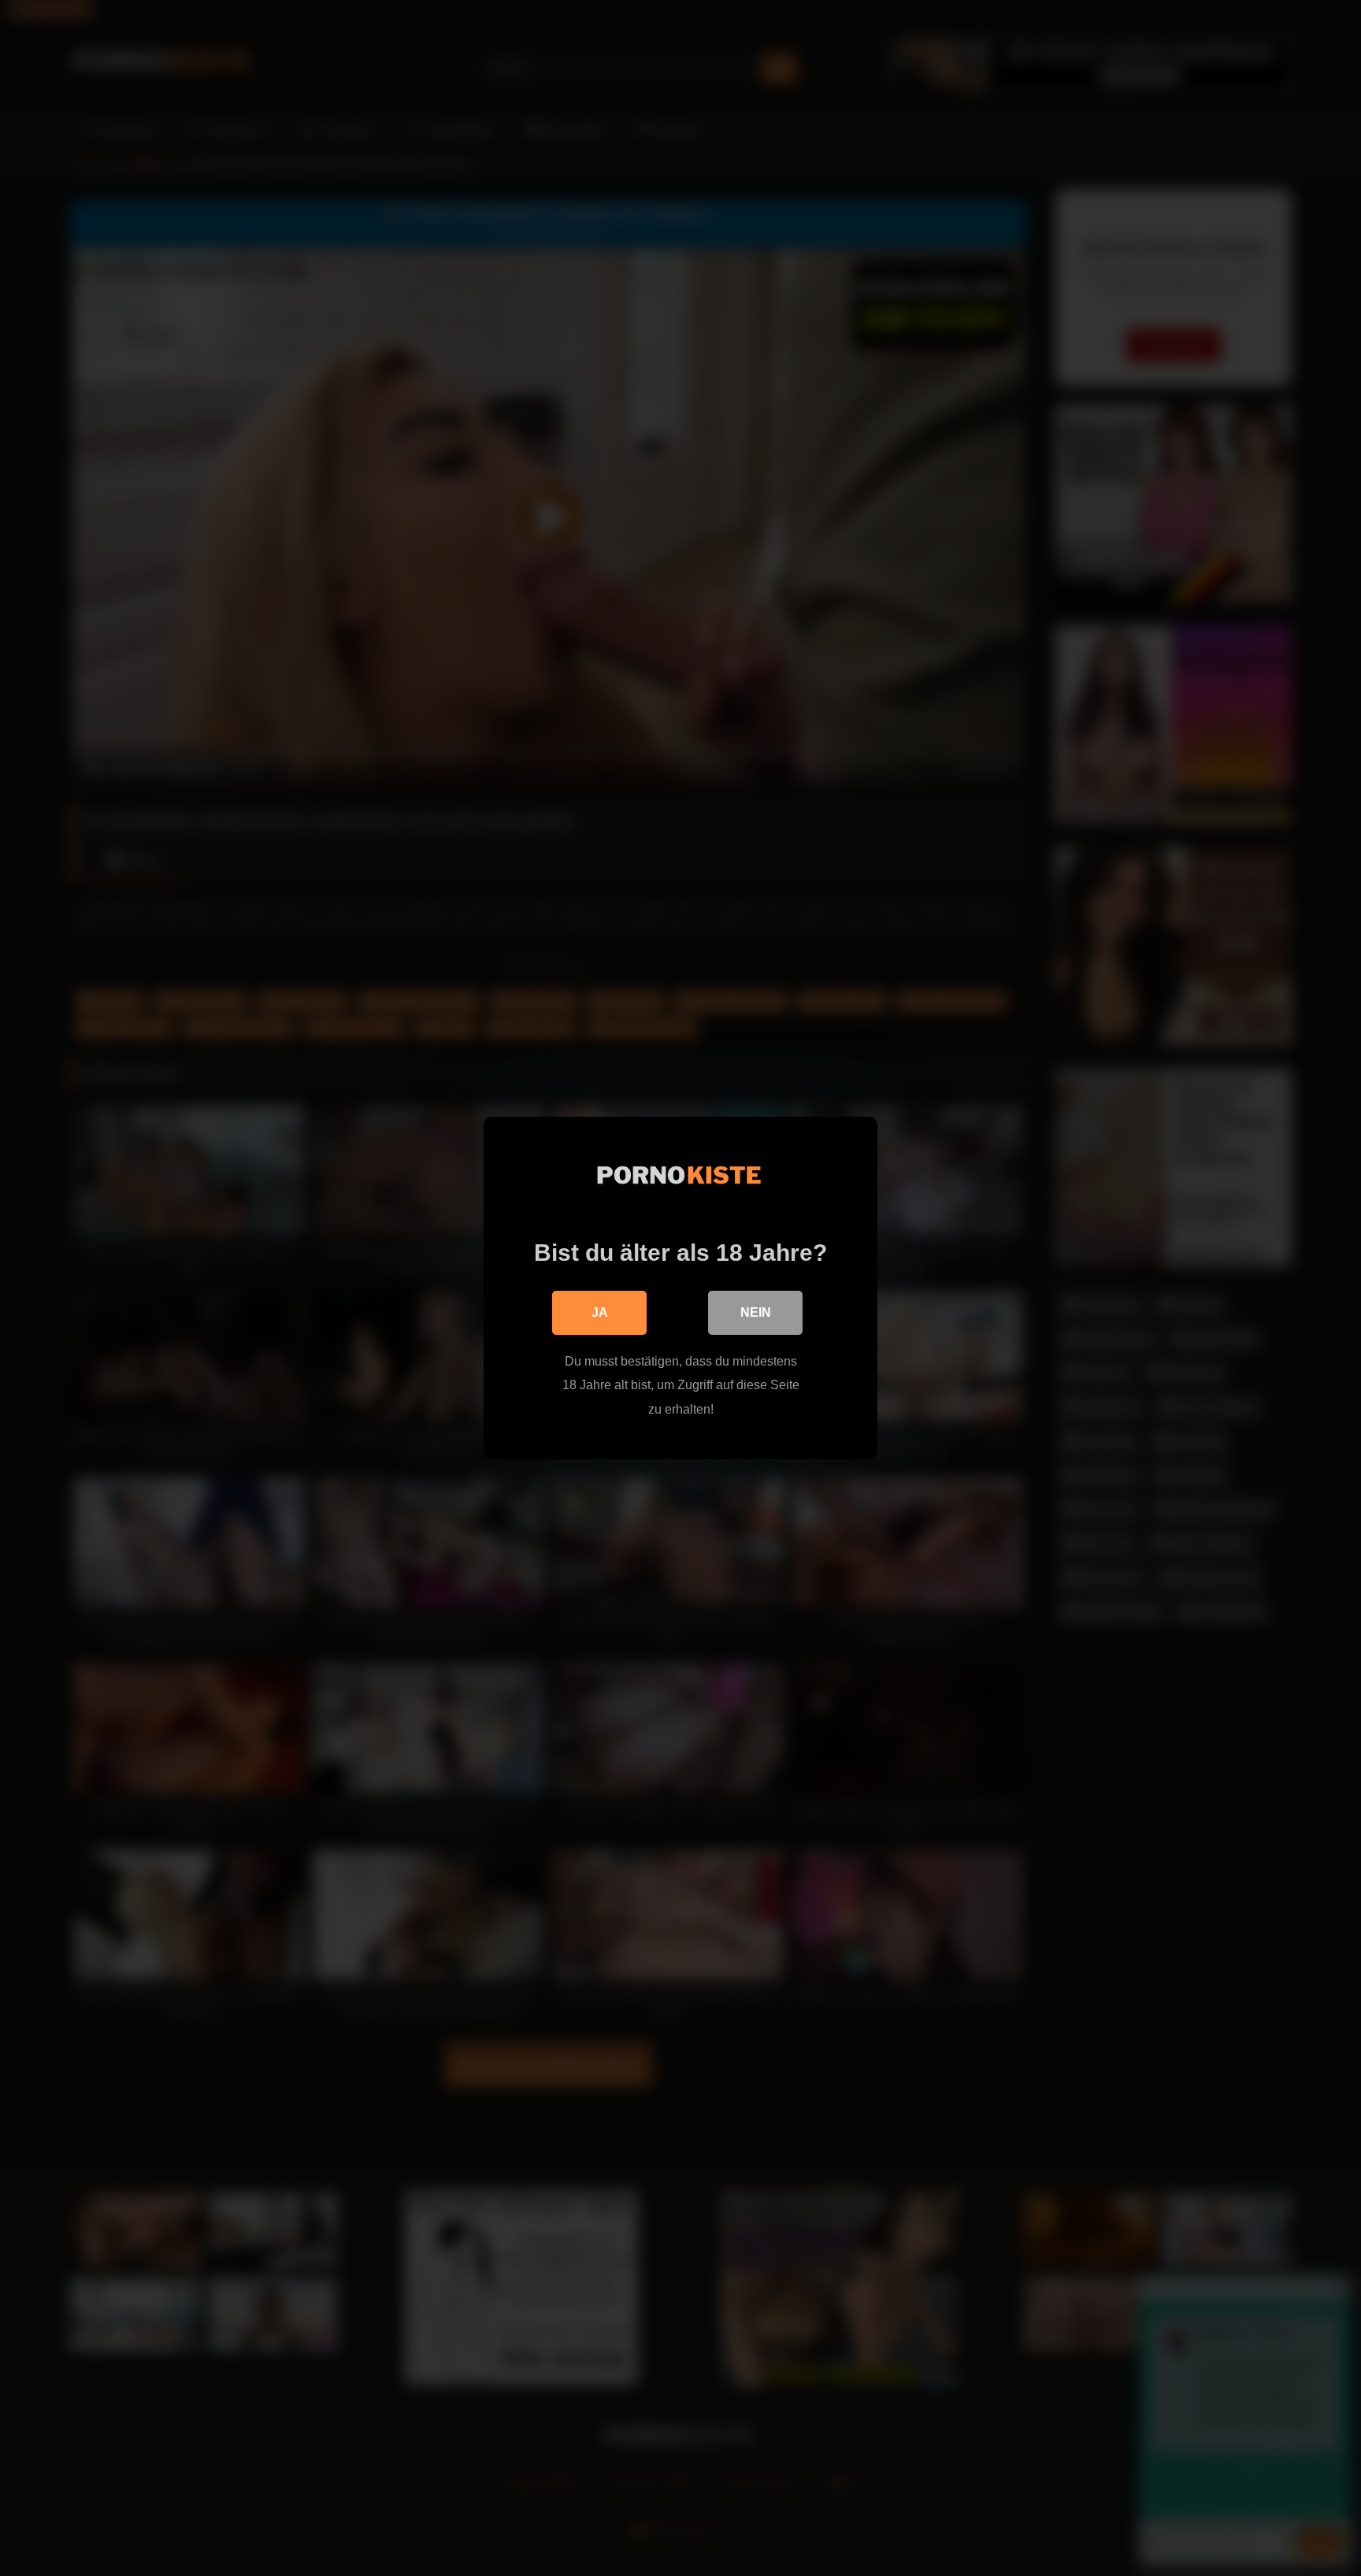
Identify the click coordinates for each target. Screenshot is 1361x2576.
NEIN (756, 1312)
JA (600, 1312)
